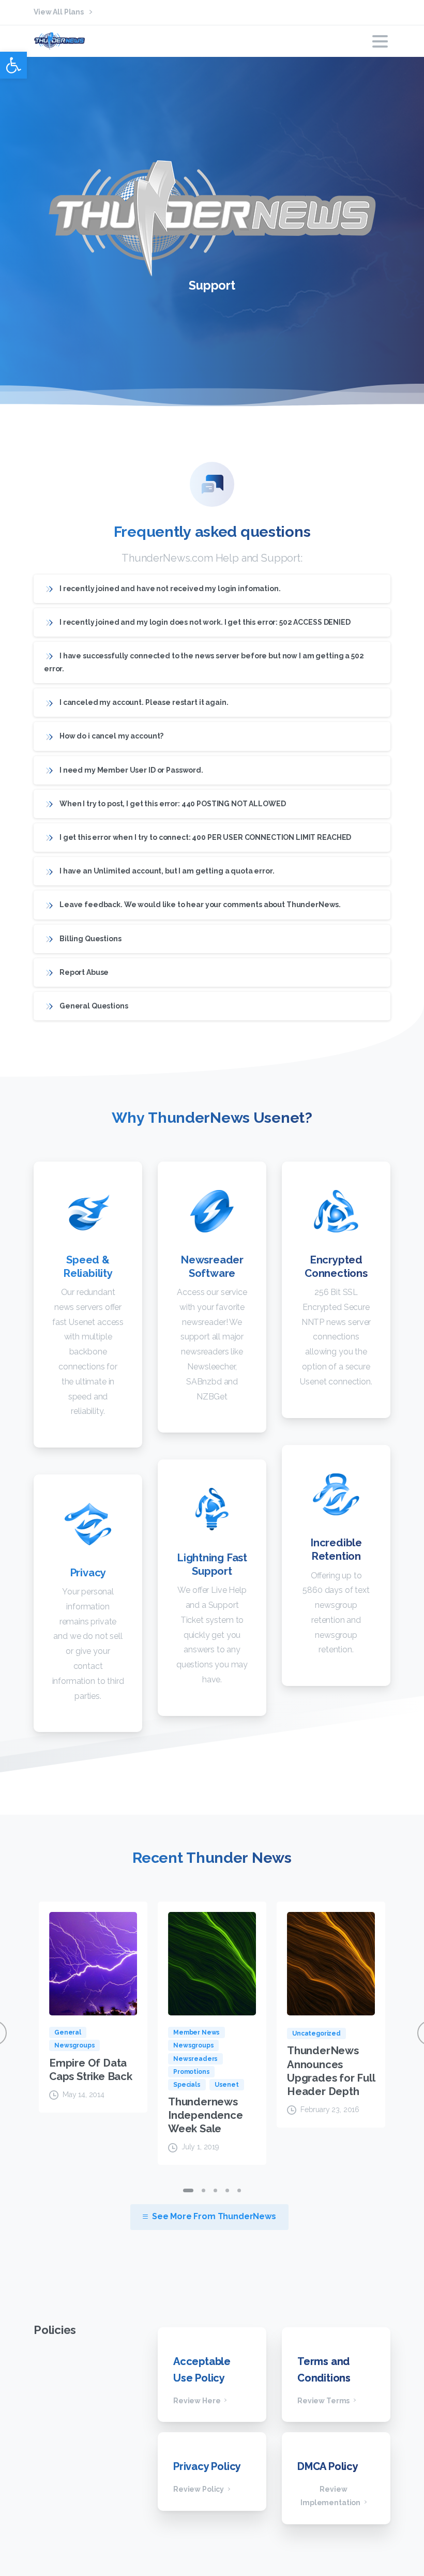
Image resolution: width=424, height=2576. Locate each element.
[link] (13, 65)
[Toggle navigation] (380, 41)
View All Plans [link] (59, 12)
